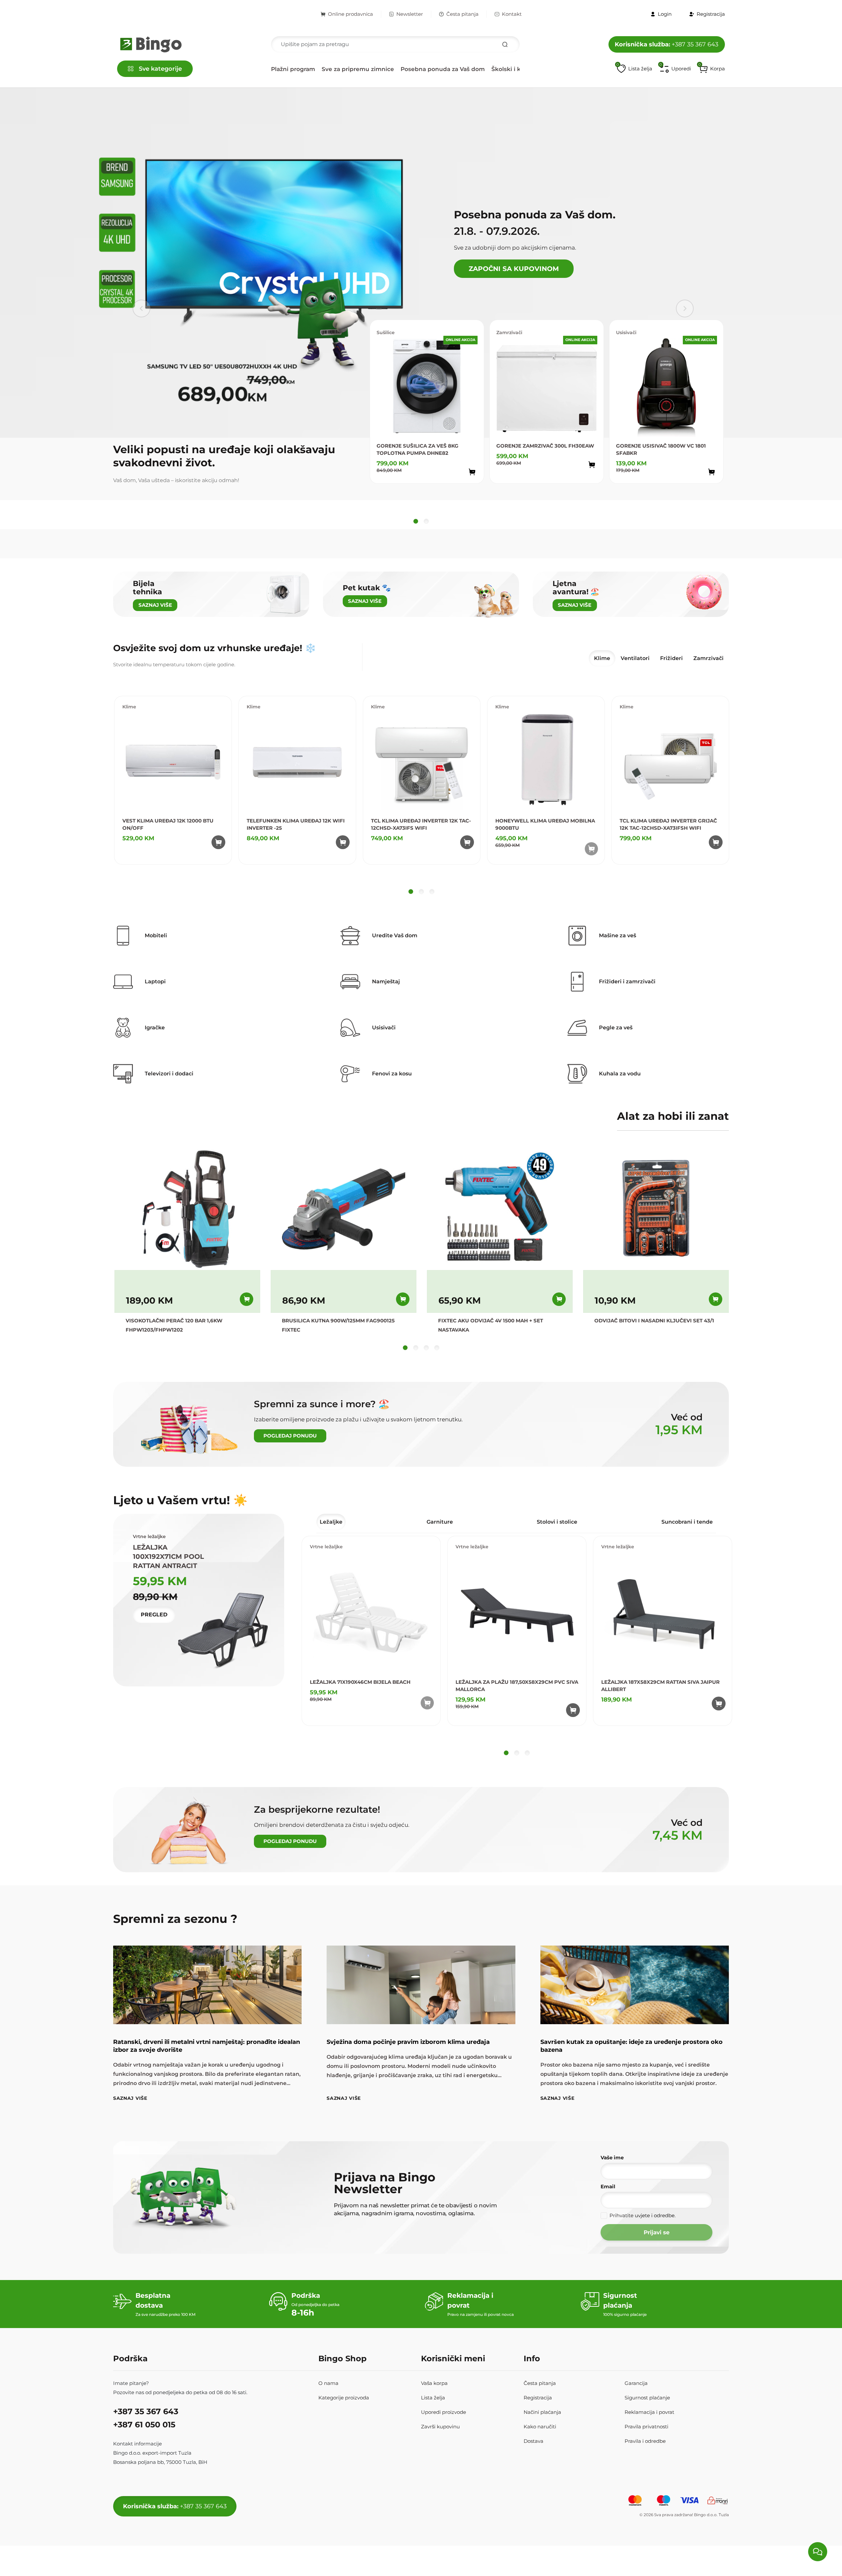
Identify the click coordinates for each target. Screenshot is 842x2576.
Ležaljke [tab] (331, 1522)
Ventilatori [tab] (635, 658)
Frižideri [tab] (671, 658)
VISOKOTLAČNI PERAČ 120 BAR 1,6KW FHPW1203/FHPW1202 (174, 1325)
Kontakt (512, 14)
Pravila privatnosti (646, 2427)
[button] (712, 69)
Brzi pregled (466, 487)
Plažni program (293, 69)
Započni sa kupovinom (514, 269)
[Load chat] (818, 2552)
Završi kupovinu (440, 2427)
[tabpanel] (421, 796)
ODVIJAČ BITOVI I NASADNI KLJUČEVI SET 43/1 (654, 1321)
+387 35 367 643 (667, 44)
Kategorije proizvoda (344, 2398)
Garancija (636, 2383)
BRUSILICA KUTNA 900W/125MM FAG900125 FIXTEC (338, 1325)
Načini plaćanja (542, 2412)
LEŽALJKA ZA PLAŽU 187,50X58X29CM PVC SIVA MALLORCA (517, 1686)
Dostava (533, 2441)
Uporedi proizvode (444, 2412)
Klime (129, 707)
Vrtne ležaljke (326, 1547)
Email (608, 2186)
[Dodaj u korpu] (472, 472)
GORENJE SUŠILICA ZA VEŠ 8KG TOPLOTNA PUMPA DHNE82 (418, 449)
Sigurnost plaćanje (647, 2398)
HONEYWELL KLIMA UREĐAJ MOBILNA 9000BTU (545, 824)
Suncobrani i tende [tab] (687, 1522)
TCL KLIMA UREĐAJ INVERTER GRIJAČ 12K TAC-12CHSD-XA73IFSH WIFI (668, 824)
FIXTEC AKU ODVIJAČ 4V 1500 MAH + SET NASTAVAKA (491, 1325)
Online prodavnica (350, 14)
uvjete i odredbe (655, 2215)
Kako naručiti (540, 2427)
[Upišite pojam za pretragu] (505, 44)
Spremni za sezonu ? (175, 1919)
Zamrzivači (509, 332)
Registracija (538, 2398)
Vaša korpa (434, 2383)
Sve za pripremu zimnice (358, 69)
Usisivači (626, 332)
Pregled (154, 1615)
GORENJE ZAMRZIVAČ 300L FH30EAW (545, 446)
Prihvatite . (643, 2215)
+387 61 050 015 (144, 2425)
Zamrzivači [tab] (708, 658)
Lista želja (433, 2398)
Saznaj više (130, 2098)
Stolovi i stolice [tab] (557, 1522)
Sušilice (386, 332)
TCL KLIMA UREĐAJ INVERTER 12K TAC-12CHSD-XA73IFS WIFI (421, 824)
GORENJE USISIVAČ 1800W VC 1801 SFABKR (661, 449)
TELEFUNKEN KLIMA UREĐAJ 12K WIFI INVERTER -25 (296, 824)
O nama (328, 2383)
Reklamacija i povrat (649, 2412)
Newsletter (410, 14)
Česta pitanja (462, 14)
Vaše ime (612, 2158)
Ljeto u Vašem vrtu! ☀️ (180, 1500)
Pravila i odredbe (645, 2441)
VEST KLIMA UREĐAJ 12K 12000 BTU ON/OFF (168, 824)
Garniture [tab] (440, 1522)
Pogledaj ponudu (290, 1436)
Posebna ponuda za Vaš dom (443, 69)
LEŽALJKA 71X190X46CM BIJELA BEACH (360, 1682)
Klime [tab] (602, 658)
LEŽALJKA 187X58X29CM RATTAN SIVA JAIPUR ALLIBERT (660, 1686)
